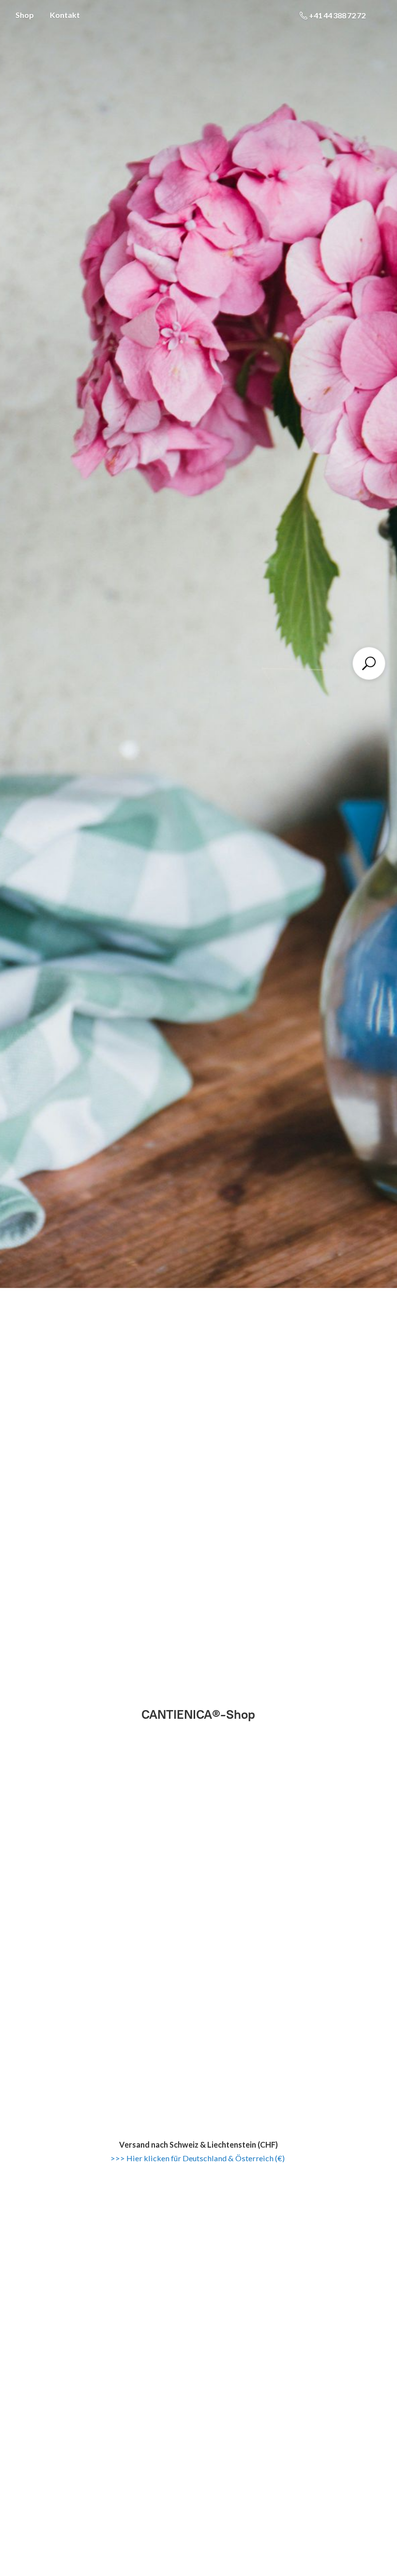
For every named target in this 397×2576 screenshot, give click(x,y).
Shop (25, 15)
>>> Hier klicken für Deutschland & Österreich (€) (198, 2158)
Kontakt (65, 15)
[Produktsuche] (369, 663)
